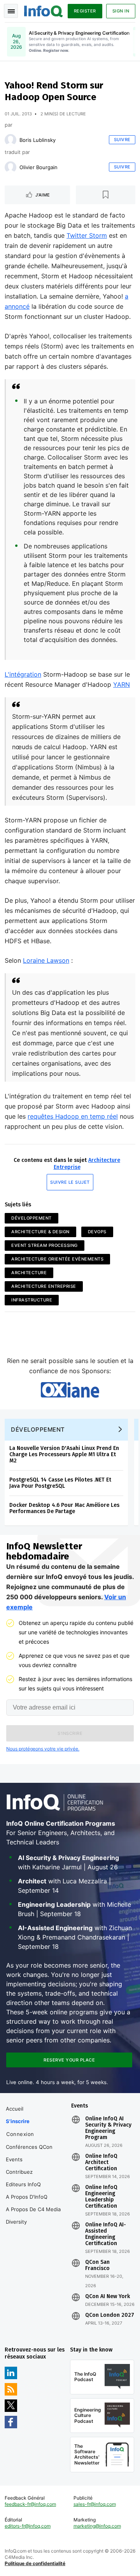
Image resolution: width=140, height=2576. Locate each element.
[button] (70, 1733)
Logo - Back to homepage (44, 10)
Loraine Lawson (46, 960)
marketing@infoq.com (97, 2526)
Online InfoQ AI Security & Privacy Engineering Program (108, 2128)
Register (85, 11)
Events (14, 2159)
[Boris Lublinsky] (10, 140)
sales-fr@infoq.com (95, 2504)
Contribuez (19, 2172)
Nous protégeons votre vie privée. (43, 1749)
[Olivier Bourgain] (10, 167)
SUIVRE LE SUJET (70, 1182)
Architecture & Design (40, 1232)
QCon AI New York (108, 2297)
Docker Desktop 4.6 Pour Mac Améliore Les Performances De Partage (64, 1508)
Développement (31, 1218)
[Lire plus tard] (106, 195)
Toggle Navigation (11, 11)
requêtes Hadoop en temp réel (73, 1116)
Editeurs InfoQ (23, 2184)
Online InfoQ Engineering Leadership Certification (101, 2197)
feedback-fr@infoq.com (30, 2504)
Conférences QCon (29, 2147)
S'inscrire (18, 2121)
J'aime (43, 195)
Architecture (29, 1273)
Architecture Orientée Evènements (57, 1259)
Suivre (122, 140)
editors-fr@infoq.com (28, 2526)
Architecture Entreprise (44, 1286)
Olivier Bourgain (38, 167)
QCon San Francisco (97, 2265)
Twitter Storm (87, 235)
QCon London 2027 (110, 2315)
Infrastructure (32, 1300)
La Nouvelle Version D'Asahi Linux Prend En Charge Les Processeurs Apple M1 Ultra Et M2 (64, 1454)
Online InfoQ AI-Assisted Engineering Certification (106, 2234)
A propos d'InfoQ (27, 2197)
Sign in (121, 11)
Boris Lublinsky (38, 140)
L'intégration (23, 674)
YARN (122, 684)
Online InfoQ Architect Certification (101, 2162)
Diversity (16, 2222)
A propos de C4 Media (33, 2209)
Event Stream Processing (45, 1245)
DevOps (97, 1232)
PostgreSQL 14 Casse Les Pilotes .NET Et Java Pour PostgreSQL (60, 1483)
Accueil (15, 2109)
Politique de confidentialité (35, 2563)
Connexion (20, 2134)
